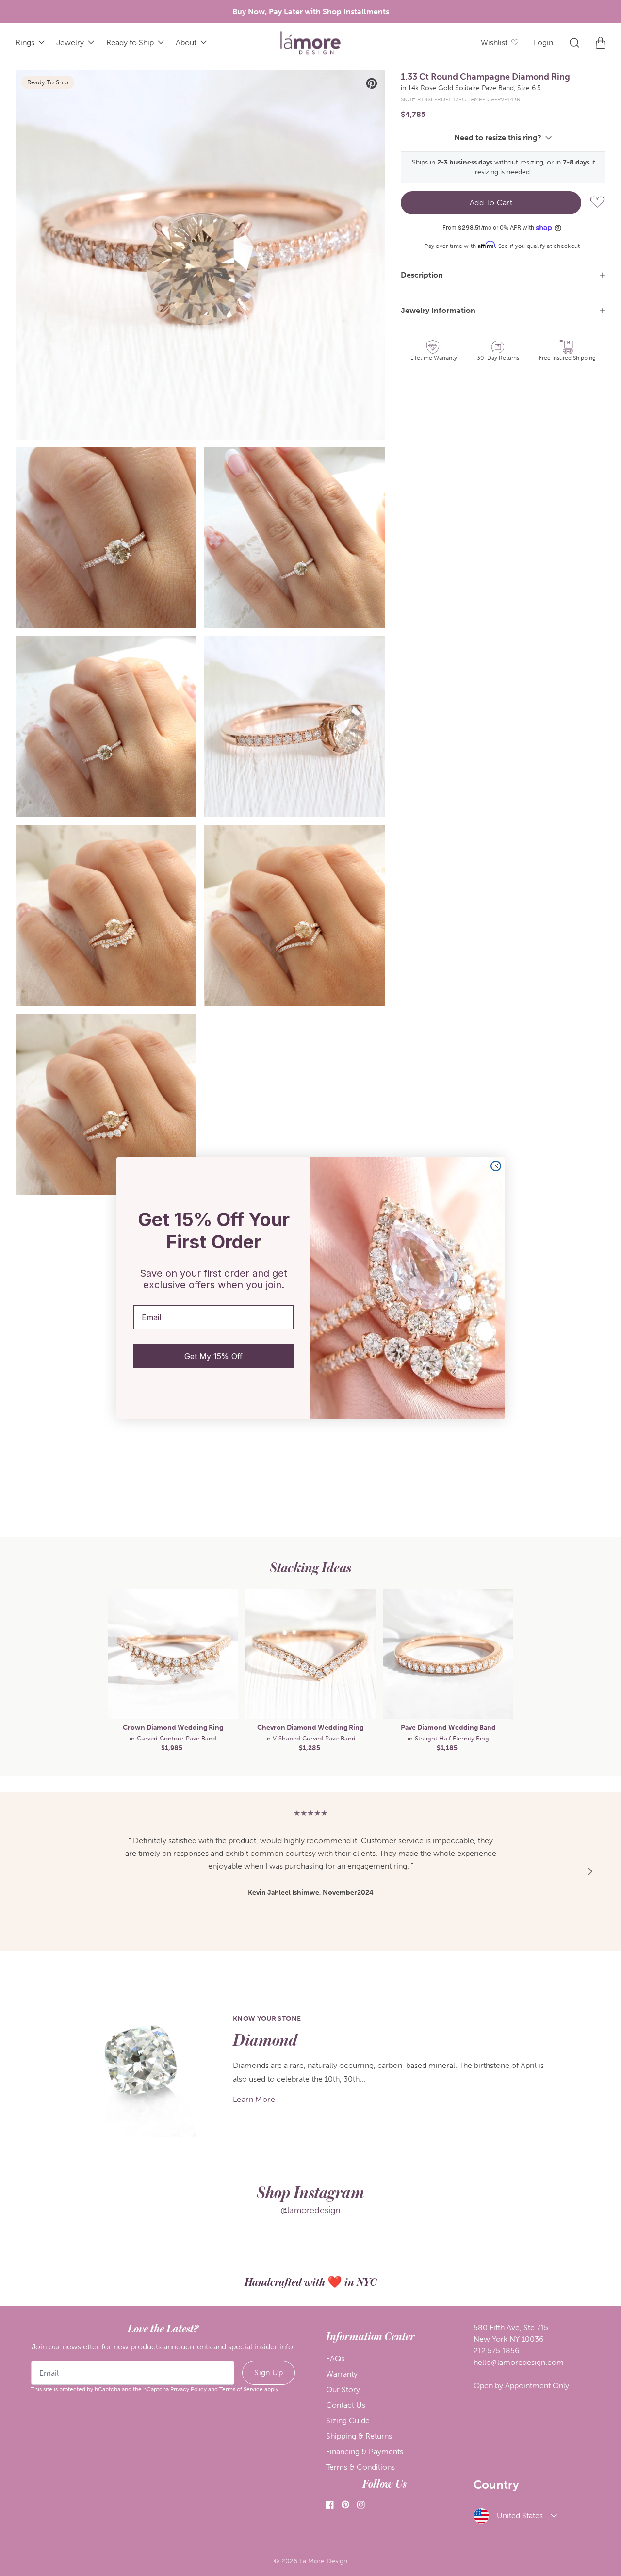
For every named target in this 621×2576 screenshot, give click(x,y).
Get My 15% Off (213, 1356)
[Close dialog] (496, 1166)
